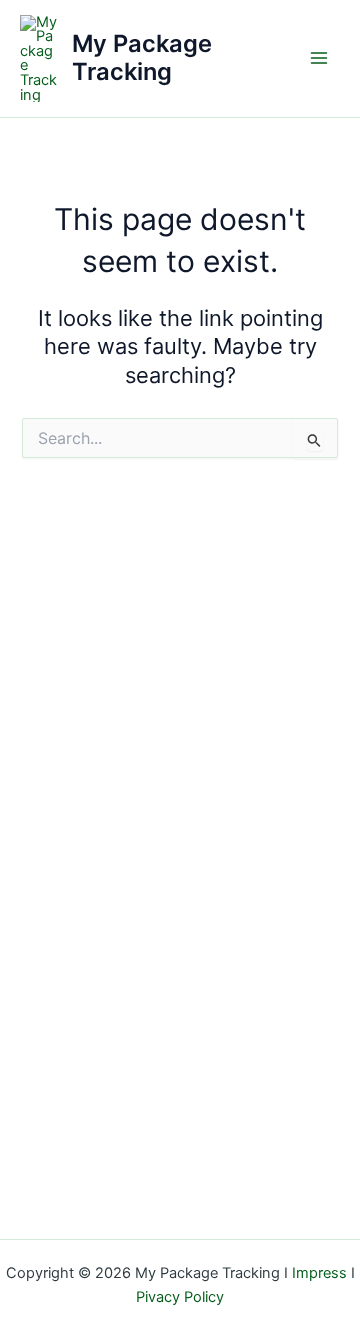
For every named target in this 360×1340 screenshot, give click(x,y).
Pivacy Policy (180, 1297)
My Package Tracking (142, 57)
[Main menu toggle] (319, 58)
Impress (319, 1273)
